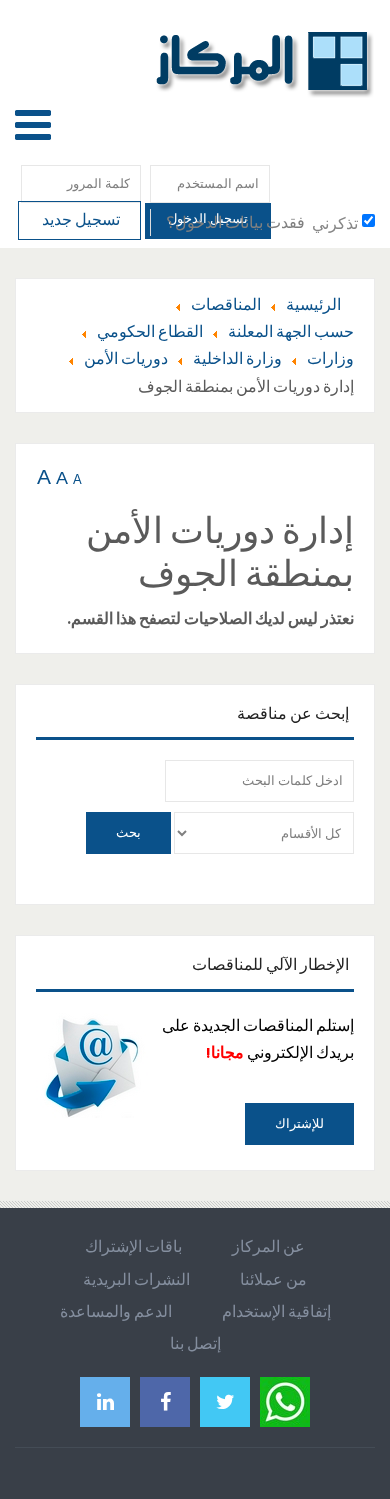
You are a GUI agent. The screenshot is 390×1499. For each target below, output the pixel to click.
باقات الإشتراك (133, 1246)
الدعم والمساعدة (116, 1311)
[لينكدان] (105, 1401)
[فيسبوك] (165, 1401)
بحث (128, 832)
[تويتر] (225, 1401)
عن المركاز (268, 1246)
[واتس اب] (285, 1399)
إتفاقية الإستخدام (276, 1311)
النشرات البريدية (136, 1279)
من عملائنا (273, 1279)
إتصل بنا (195, 1343)
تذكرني (335, 223)
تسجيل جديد (79, 219)
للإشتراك (299, 1123)
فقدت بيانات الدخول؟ (235, 222)
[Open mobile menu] (33, 124)
